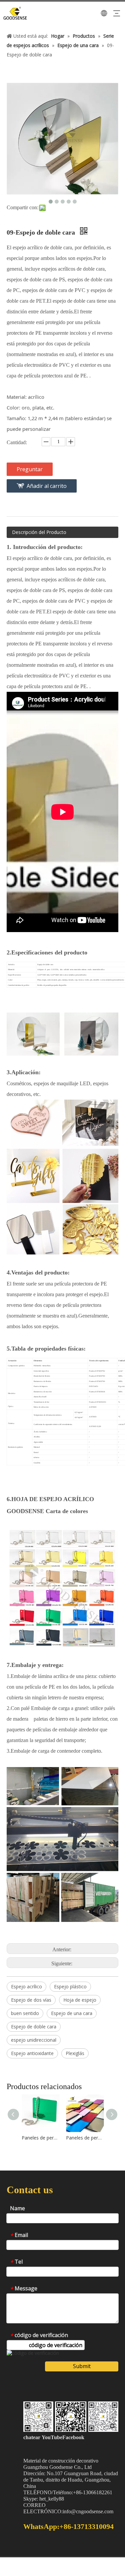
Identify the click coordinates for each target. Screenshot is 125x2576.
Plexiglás (75, 2053)
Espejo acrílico (26, 1986)
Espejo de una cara (72, 2013)
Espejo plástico (70, 1986)
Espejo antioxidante (32, 2053)
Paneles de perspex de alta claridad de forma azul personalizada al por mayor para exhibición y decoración (85, 2138)
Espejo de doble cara (34, 2027)
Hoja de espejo (80, 2000)
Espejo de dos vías (31, 2000)
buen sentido (25, 2013)
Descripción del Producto (39, 532)
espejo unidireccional (34, 2040)
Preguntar (30, 469)
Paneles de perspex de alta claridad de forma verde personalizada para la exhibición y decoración (40, 2138)
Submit (82, 2366)
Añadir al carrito (47, 486)
